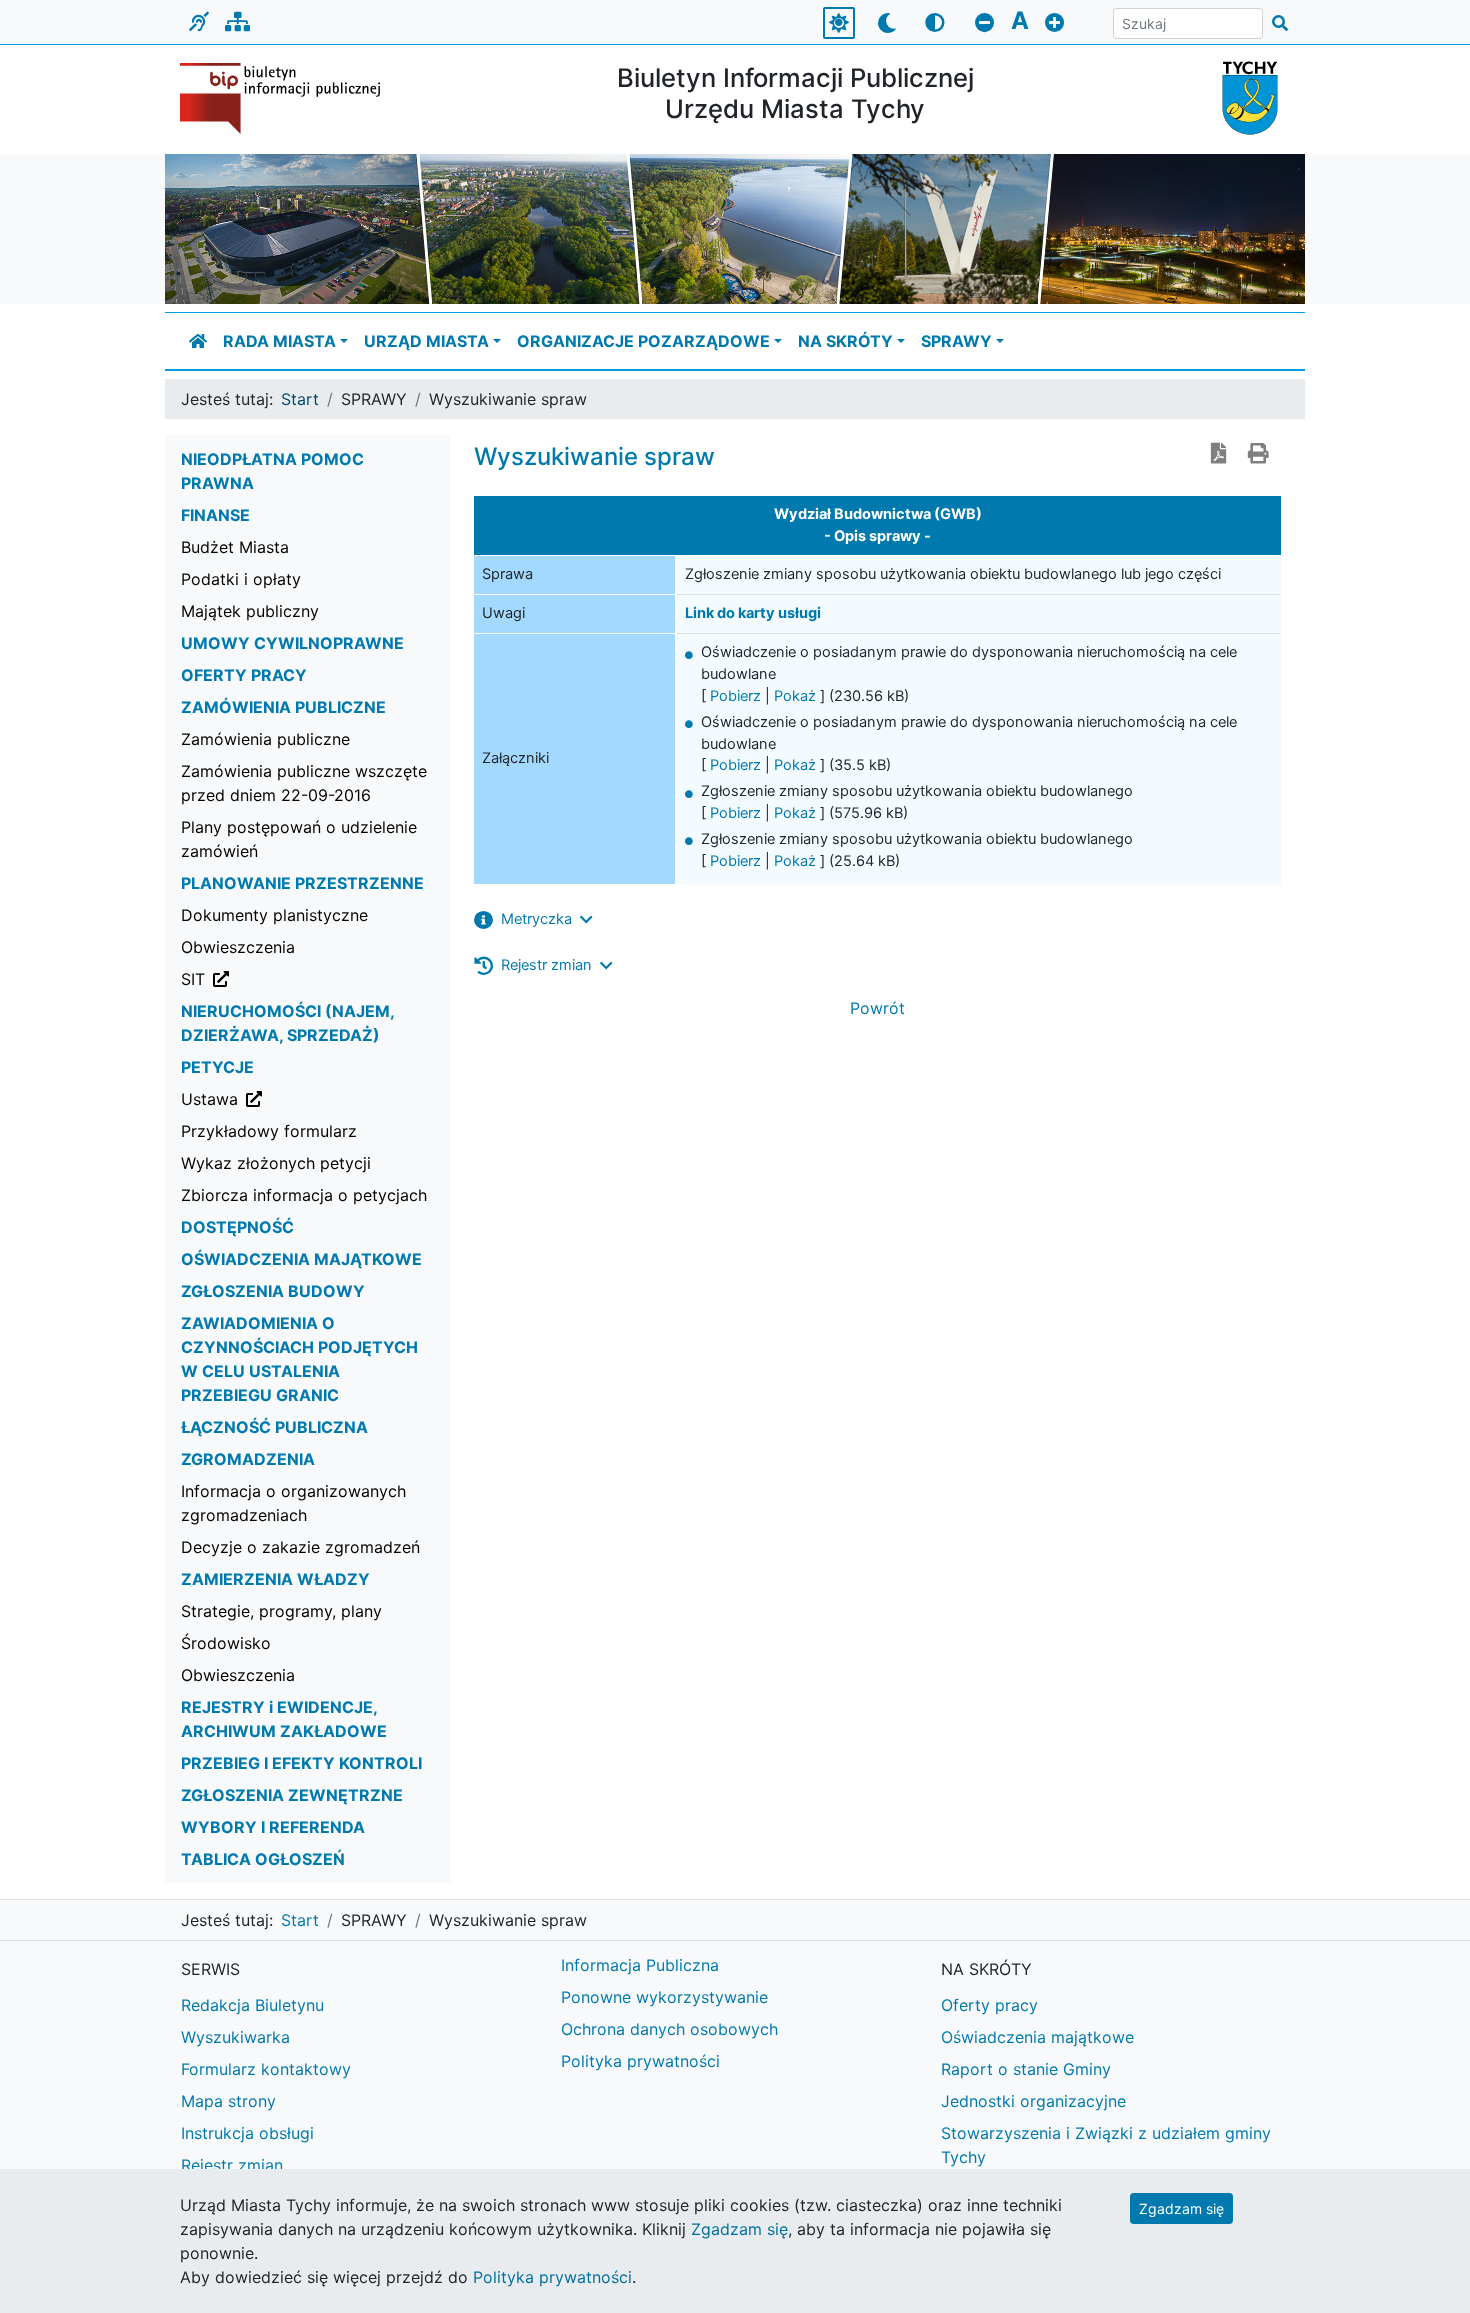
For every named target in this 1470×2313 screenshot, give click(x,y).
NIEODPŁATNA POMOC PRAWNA (272, 471)
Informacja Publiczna (640, 1965)
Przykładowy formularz (269, 1131)
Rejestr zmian (232, 2165)
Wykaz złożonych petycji (276, 1163)
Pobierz (735, 696)
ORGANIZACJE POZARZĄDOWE (643, 341)
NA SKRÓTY (845, 341)
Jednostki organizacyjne (1033, 2101)
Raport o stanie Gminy (1026, 2069)
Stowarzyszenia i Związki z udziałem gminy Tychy (1106, 2145)
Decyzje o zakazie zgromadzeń (300, 1547)
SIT (294, 978)
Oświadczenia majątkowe (1037, 2037)
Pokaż (795, 696)
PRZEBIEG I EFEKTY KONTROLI (301, 1763)
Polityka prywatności (640, 2061)
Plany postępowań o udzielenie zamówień (299, 839)
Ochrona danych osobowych (669, 2029)
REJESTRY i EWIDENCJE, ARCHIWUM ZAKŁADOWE (284, 1719)
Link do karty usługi (753, 613)
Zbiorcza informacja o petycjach (304, 1195)
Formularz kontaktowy (266, 2069)
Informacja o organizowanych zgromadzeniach (293, 1503)
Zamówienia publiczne (265, 739)
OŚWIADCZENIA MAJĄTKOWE (301, 1259)
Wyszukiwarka (235, 2037)
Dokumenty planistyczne (274, 915)
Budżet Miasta (235, 547)
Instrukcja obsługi (247, 2133)
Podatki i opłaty (241, 579)
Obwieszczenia (238, 947)
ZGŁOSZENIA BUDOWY (273, 1291)
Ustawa (311, 1098)
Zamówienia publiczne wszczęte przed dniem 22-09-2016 (304, 783)
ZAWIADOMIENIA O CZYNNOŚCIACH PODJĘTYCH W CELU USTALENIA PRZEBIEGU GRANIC (299, 1359)
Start (300, 399)
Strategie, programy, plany (281, 1611)
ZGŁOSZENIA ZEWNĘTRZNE (292, 1795)
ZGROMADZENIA (248, 1459)
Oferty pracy (989, 2005)
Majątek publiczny (250, 611)
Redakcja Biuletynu (252, 2005)
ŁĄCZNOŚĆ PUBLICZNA (274, 1427)
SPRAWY (956, 341)
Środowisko (226, 1643)
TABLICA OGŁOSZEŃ (263, 1859)
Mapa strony (228, 2101)
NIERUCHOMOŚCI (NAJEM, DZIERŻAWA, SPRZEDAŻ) (287, 1023)
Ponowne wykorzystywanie (664, 1997)
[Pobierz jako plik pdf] (1219, 455)
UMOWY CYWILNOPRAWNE (292, 643)
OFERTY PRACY (244, 675)
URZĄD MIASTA (426, 341)
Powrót (877, 1008)
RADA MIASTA (279, 341)
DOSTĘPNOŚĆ (237, 1227)
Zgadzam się (1181, 2208)
